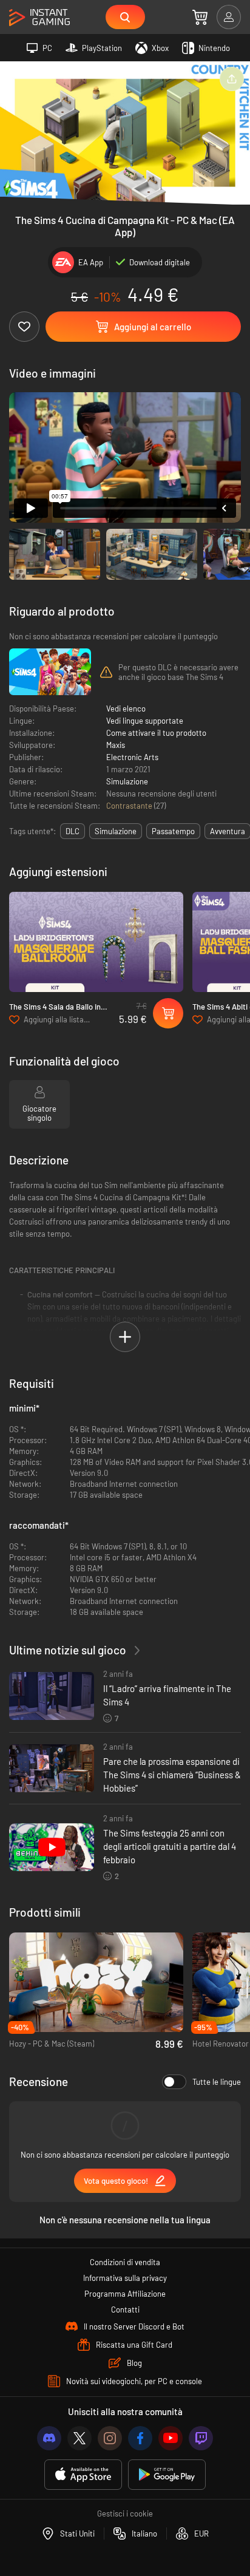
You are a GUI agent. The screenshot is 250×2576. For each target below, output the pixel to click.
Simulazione (127, 781)
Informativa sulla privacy (125, 2278)
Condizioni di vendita (125, 2262)
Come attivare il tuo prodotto (156, 733)
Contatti (125, 2309)
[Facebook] (140, 2438)
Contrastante (130, 806)
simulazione (116, 831)
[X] (79, 2438)
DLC (73, 831)
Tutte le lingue (217, 2082)
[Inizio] (39, 18)
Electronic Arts (132, 757)
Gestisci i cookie (125, 2513)
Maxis (116, 745)
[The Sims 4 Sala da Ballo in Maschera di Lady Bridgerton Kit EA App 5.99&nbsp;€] (96, 942)
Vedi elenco (126, 709)
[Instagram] (110, 2438)
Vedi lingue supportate (145, 721)
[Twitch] (201, 2438)
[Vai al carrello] (200, 17)
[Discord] (49, 2438)
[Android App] (167, 2475)
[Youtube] (171, 2438)
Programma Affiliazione (125, 2294)
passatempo (173, 831)
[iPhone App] (83, 2475)
